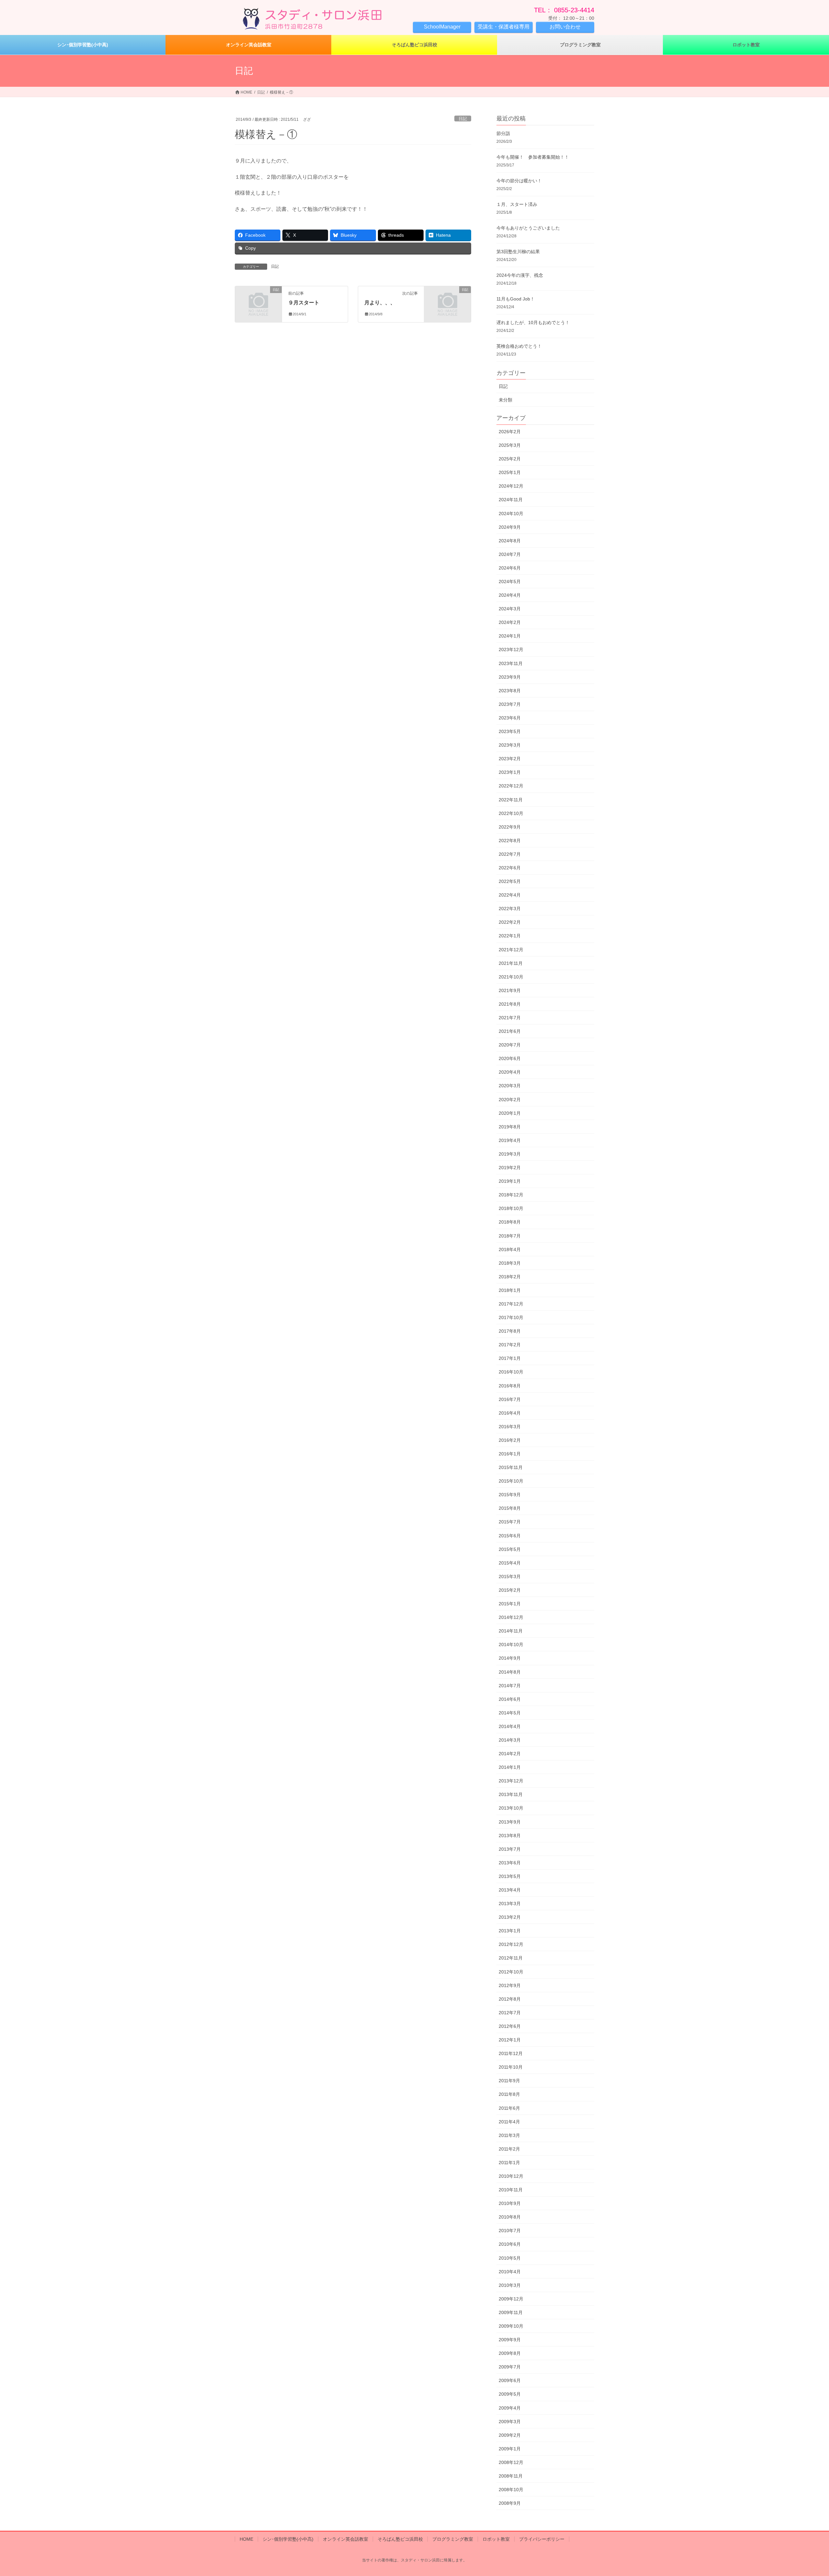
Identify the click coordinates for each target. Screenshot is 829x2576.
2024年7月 (510, 554)
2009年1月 (510, 2449)
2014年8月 (510, 1672)
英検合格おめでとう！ (519, 346)
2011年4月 (509, 2122)
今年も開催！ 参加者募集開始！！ (533, 157)
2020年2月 (510, 1100)
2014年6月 (510, 1699)
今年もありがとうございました (528, 228)
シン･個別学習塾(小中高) (288, 2539)
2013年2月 (510, 1917)
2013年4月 (510, 1890)
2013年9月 (510, 1822)
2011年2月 (509, 2149)
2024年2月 (510, 622)
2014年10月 (511, 1644)
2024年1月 (510, 636)
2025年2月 (510, 459)
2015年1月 (510, 1604)
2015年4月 (510, 1563)
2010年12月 (511, 2176)
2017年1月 (510, 1358)
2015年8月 (510, 1508)
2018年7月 (510, 1236)
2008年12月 (511, 2462)
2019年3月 (510, 1154)
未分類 (505, 400)
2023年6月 (510, 718)
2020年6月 (510, 1058)
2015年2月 (510, 1590)
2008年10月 (511, 2490)
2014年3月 (510, 1740)
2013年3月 (510, 1904)
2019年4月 (510, 1140)
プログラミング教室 (453, 2539)
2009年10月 (511, 2326)
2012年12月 (511, 1944)
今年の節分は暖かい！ (519, 181)
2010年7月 (510, 2231)
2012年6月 (510, 2026)
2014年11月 (511, 1631)
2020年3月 (510, 1086)
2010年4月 (510, 2272)
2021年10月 (511, 977)
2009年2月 (510, 2435)
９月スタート (304, 303)
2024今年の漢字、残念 (520, 275)
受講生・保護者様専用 (504, 27)
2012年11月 (511, 1958)
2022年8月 (510, 841)
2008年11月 (511, 2476)
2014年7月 (510, 1686)
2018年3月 (510, 1263)
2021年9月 (510, 990)
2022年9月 (510, 827)
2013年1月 (510, 1931)
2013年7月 (510, 1849)
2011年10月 (511, 2067)
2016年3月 (510, 1427)
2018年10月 (511, 1208)
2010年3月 (510, 2285)
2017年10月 (511, 1317)
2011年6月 (509, 2108)
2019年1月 (510, 1181)
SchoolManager (442, 27)
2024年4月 (510, 595)
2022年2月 (510, 922)
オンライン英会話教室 (346, 2539)
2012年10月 (511, 1972)
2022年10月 (511, 813)
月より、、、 (380, 303)
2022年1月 (510, 936)
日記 (463, 119)
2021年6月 (510, 1031)
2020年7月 (510, 1045)
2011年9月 (509, 2081)
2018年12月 (511, 1195)
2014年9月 (510, 1658)
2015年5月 (510, 1549)
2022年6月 (510, 868)
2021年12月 (511, 950)
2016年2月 (510, 1440)
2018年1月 (510, 1290)
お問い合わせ (565, 27)
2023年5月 (510, 731)
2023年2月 (510, 759)
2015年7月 (510, 1522)
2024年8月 (510, 541)
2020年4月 (510, 1072)
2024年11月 (511, 500)
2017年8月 (510, 1331)
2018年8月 (510, 1222)
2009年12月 (511, 2299)
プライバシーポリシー (542, 2539)
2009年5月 (510, 2394)
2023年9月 (510, 677)
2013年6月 (510, 1863)
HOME (246, 2539)
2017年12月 (511, 1304)
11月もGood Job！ (516, 299)
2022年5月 (510, 881)
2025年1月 (510, 472)
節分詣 (503, 133)
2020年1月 (510, 1113)
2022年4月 (510, 895)
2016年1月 (510, 1454)
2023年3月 (510, 745)
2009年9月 (510, 2340)
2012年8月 (510, 1999)
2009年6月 (510, 2380)
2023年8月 (510, 691)
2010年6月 (510, 2244)
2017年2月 (510, 1345)
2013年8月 (510, 1836)
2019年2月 (510, 1168)
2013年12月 (511, 1781)
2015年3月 (510, 1576)
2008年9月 (510, 2503)
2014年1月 (510, 1767)
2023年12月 (511, 650)
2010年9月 (510, 2203)
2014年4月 (510, 1726)
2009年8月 (510, 2353)
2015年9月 (510, 1495)
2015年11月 (511, 1467)
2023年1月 (510, 772)
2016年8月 (510, 1386)
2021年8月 (510, 1004)
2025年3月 (510, 445)
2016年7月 (510, 1399)
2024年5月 (510, 582)
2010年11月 (511, 2190)
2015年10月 (511, 1481)
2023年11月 (511, 663)
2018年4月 (510, 1249)
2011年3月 (509, 2135)
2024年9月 (510, 527)
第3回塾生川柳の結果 (518, 252)
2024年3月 (510, 609)
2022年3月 (510, 909)
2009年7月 (510, 2367)
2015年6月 (510, 1536)
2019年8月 (510, 1127)
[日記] (258, 300)
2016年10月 (511, 1372)
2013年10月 (511, 1808)
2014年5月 (510, 1713)
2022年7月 (510, 854)
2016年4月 (510, 1413)
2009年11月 (511, 2312)
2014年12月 (511, 1617)
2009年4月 (510, 2408)
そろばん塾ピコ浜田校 (400, 2539)
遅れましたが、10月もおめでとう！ (533, 322)
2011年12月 (511, 2053)
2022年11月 (511, 800)
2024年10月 (511, 514)
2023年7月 (510, 704)
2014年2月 (510, 1754)
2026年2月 (510, 432)
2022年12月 (511, 786)
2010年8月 (510, 2217)
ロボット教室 (496, 2539)
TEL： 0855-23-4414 (564, 10)
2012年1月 (510, 2040)
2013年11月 (511, 1794)
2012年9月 (510, 1985)
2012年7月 (510, 2013)
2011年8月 (509, 2094)
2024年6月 (510, 568)
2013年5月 (510, 1876)
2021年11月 (511, 963)
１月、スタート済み (517, 204)
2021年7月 (510, 1018)
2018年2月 (510, 1277)
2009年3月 (510, 2422)
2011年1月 (509, 2163)
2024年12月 (511, 486)
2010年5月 (510, 2258)
